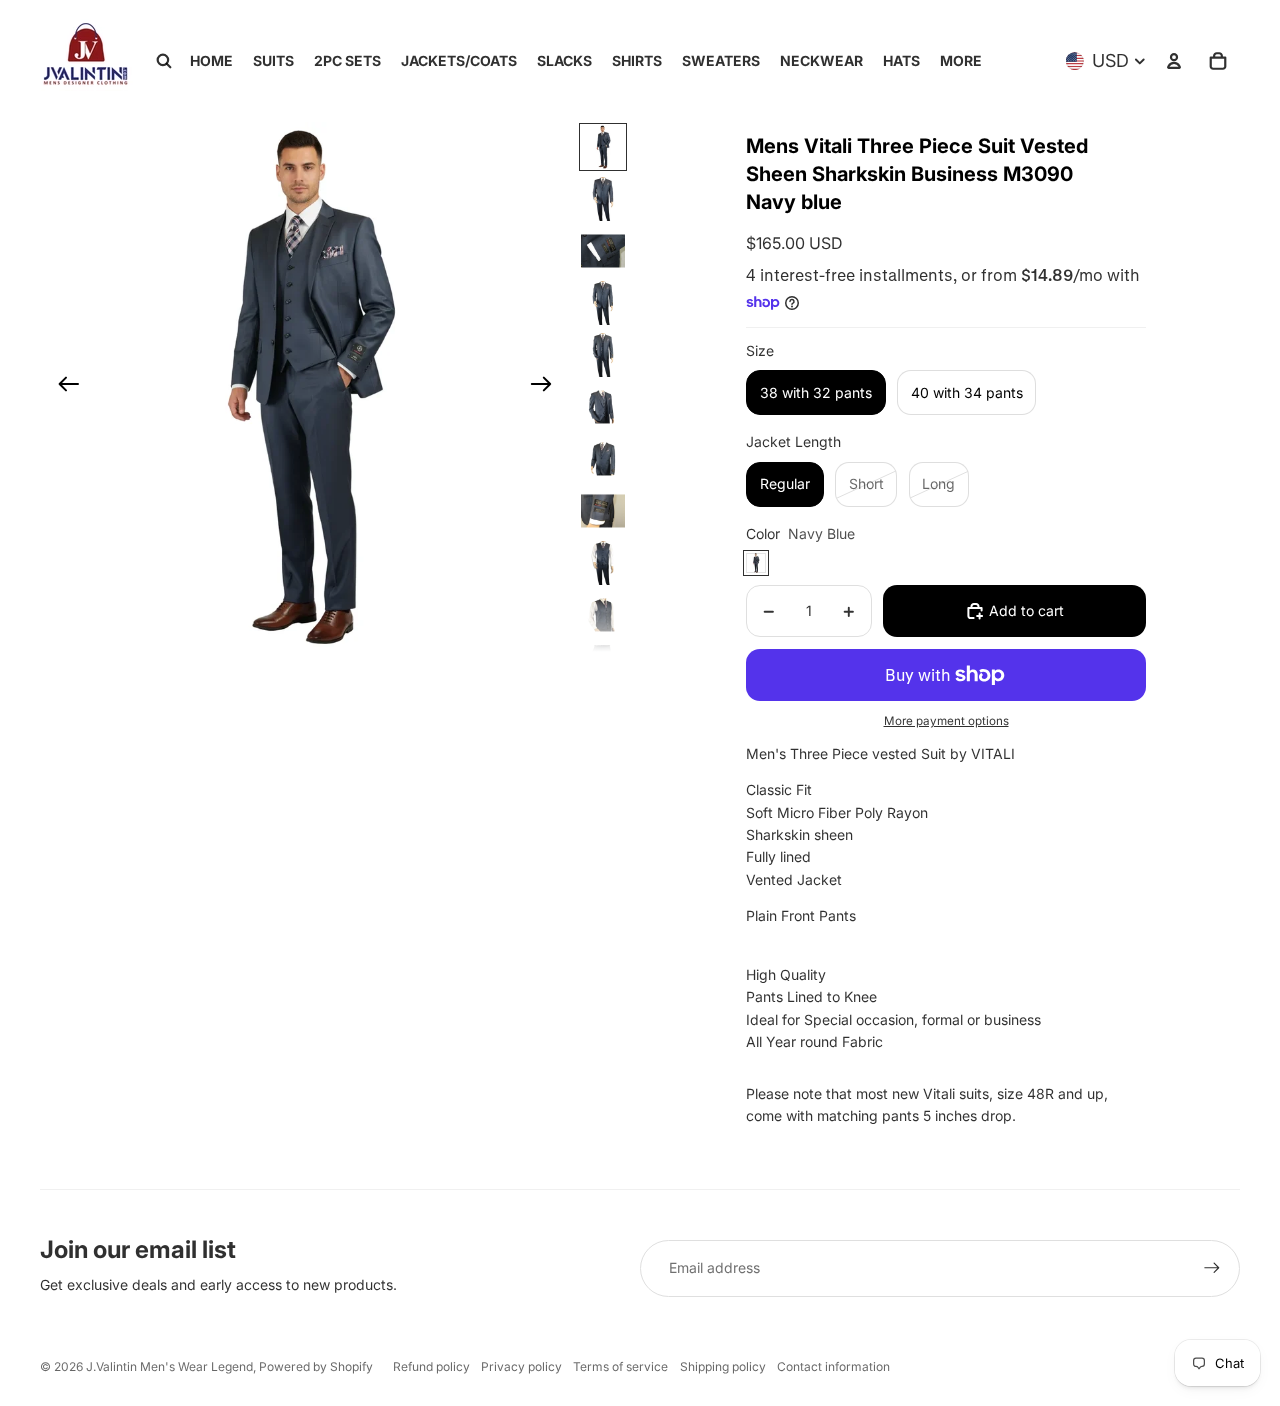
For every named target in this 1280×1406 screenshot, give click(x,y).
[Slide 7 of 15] (603, 459)
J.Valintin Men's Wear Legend (169, 1366)
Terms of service (620, 1366)
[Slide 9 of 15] (603, 563)
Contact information (833, 1366)
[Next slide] (547, 387)
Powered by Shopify (316, 1366)
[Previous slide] (62, 387)
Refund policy (431, 1366)
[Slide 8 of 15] (603, 511)
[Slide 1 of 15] (603, 147)
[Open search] (164, 61)
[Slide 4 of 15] (603, 303)
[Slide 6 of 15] (603, 407)
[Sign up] (1212, 1268)
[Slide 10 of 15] (603, 615)
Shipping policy (723, 1366)
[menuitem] (961, 61)
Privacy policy (521, 1366)
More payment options (946, 721)
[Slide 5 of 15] (603, 355)
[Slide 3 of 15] (603, 251)
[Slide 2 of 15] (603, 199)
